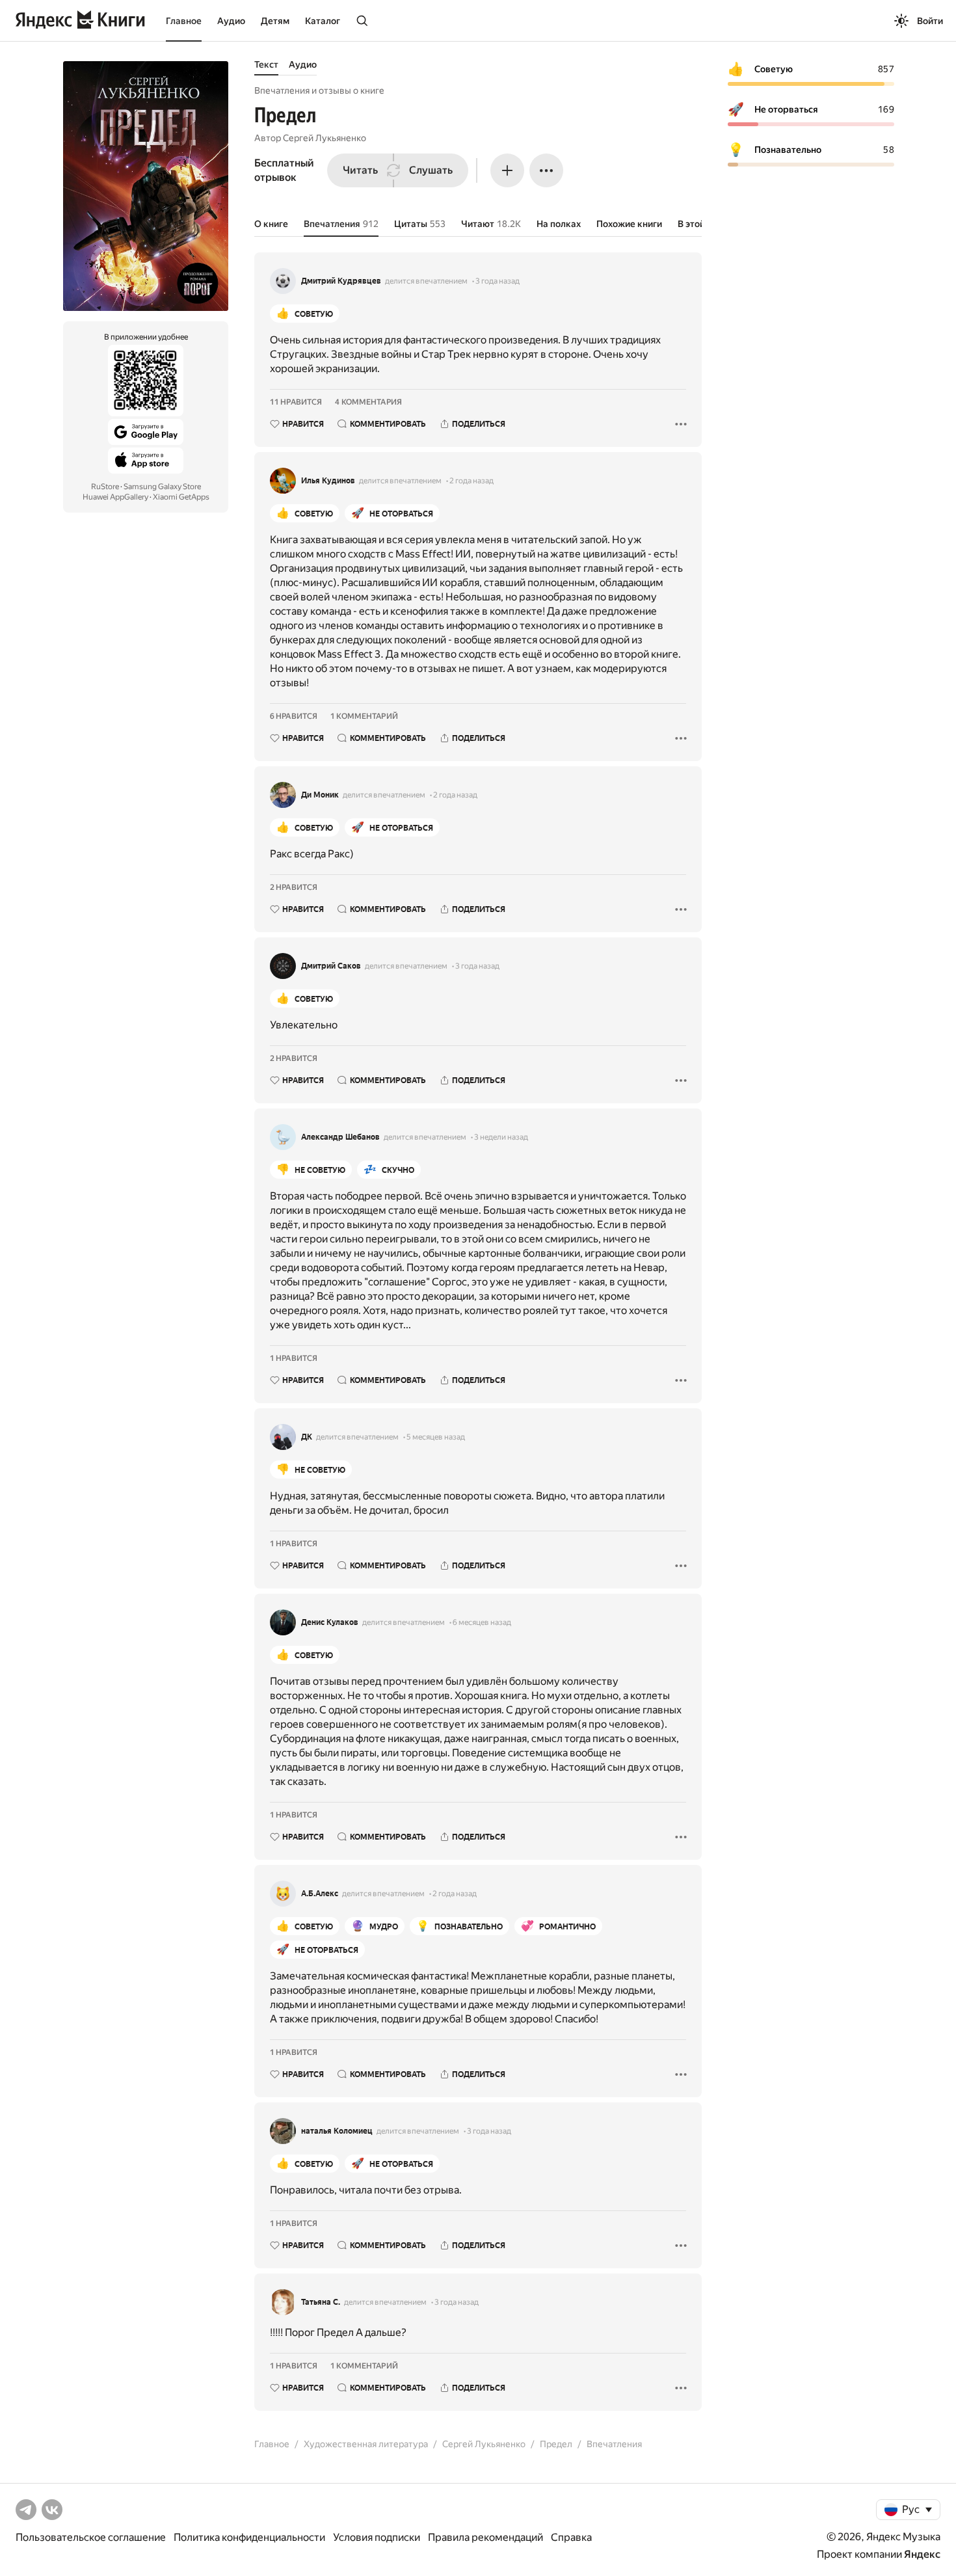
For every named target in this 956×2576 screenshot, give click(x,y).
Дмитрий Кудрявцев (341, 281)
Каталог (323, 21)
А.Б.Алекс (320, 1894)
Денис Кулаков (330, 1622)
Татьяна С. (321, 2302)
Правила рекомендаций (485, 2537)
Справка (571, 2537)
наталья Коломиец (337, 2131)
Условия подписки (377, 2537)
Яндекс (922, 2554)
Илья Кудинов (328, 481)
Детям (275, 21)
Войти (930, 21)
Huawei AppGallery (115, 497)
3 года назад (498, 281)
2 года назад (471, 481)
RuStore (105, 487)
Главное (184, 21)
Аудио (231, 21)
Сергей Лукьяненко (325, 138)
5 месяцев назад (436, 1437)
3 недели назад (501, 1137)
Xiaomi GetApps (181, 497)
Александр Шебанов (340, 1137)
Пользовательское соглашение (91, 2537)
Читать (360, 170)
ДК (307, 1437)
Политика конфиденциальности (249, 2537)
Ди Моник (320, 795)
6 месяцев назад (482, 1622)
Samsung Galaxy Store (162, 487)
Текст (266, 64)
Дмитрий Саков (331, 966)
